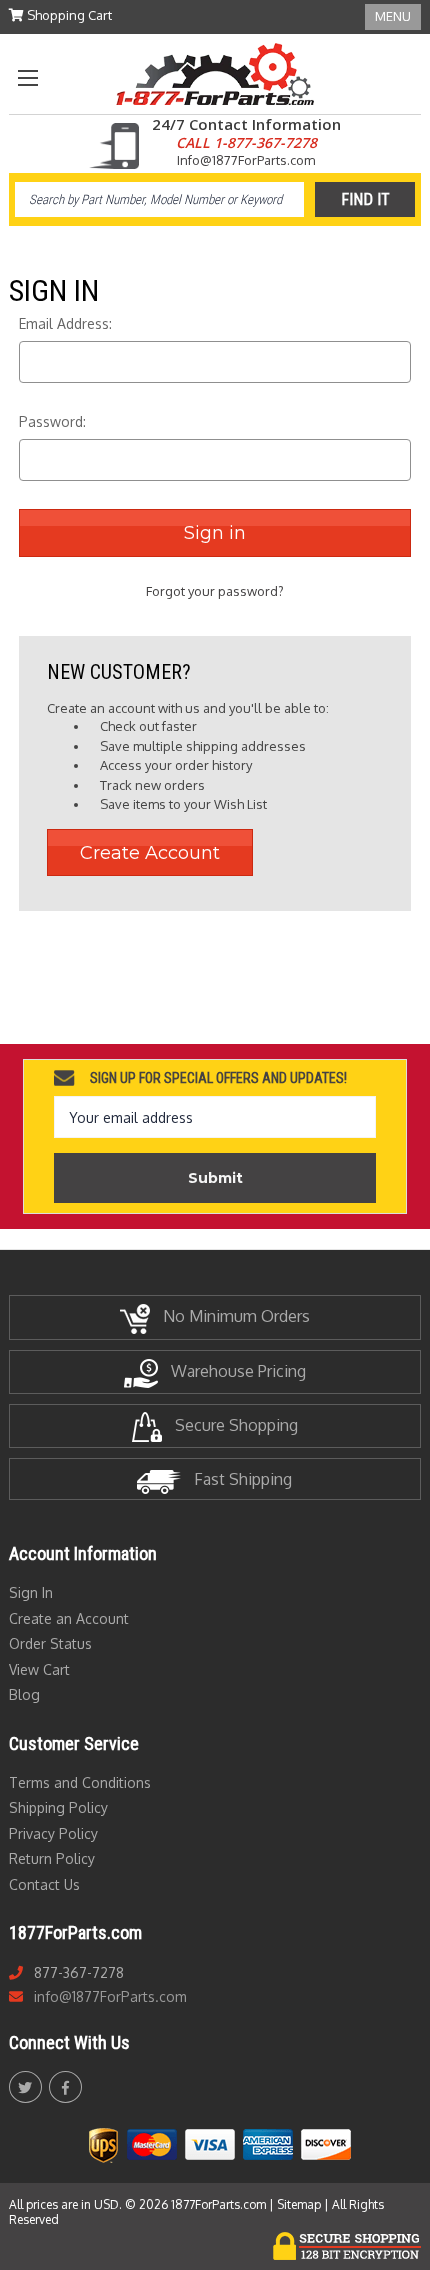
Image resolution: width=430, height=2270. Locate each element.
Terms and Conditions (80, 1782)
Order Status (50, 1643)
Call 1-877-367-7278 (246, 142)
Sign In (31, 1592)
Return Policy (52, 1858)
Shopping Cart (68, 15)
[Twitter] (25, 2087)
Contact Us (44, 1884)
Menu (393, 16)
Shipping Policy (58, 1807)
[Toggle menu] (27, 77)
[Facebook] (65, 2087)
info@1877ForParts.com (110, 1996)
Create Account (150, 853)
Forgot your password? (215, 591)
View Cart (39, 1669)
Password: (52, 421)
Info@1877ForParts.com (246, 160)
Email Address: (65, 323)
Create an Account (69, 1618)
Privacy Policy (53, 1833)
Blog (24, 1694)
